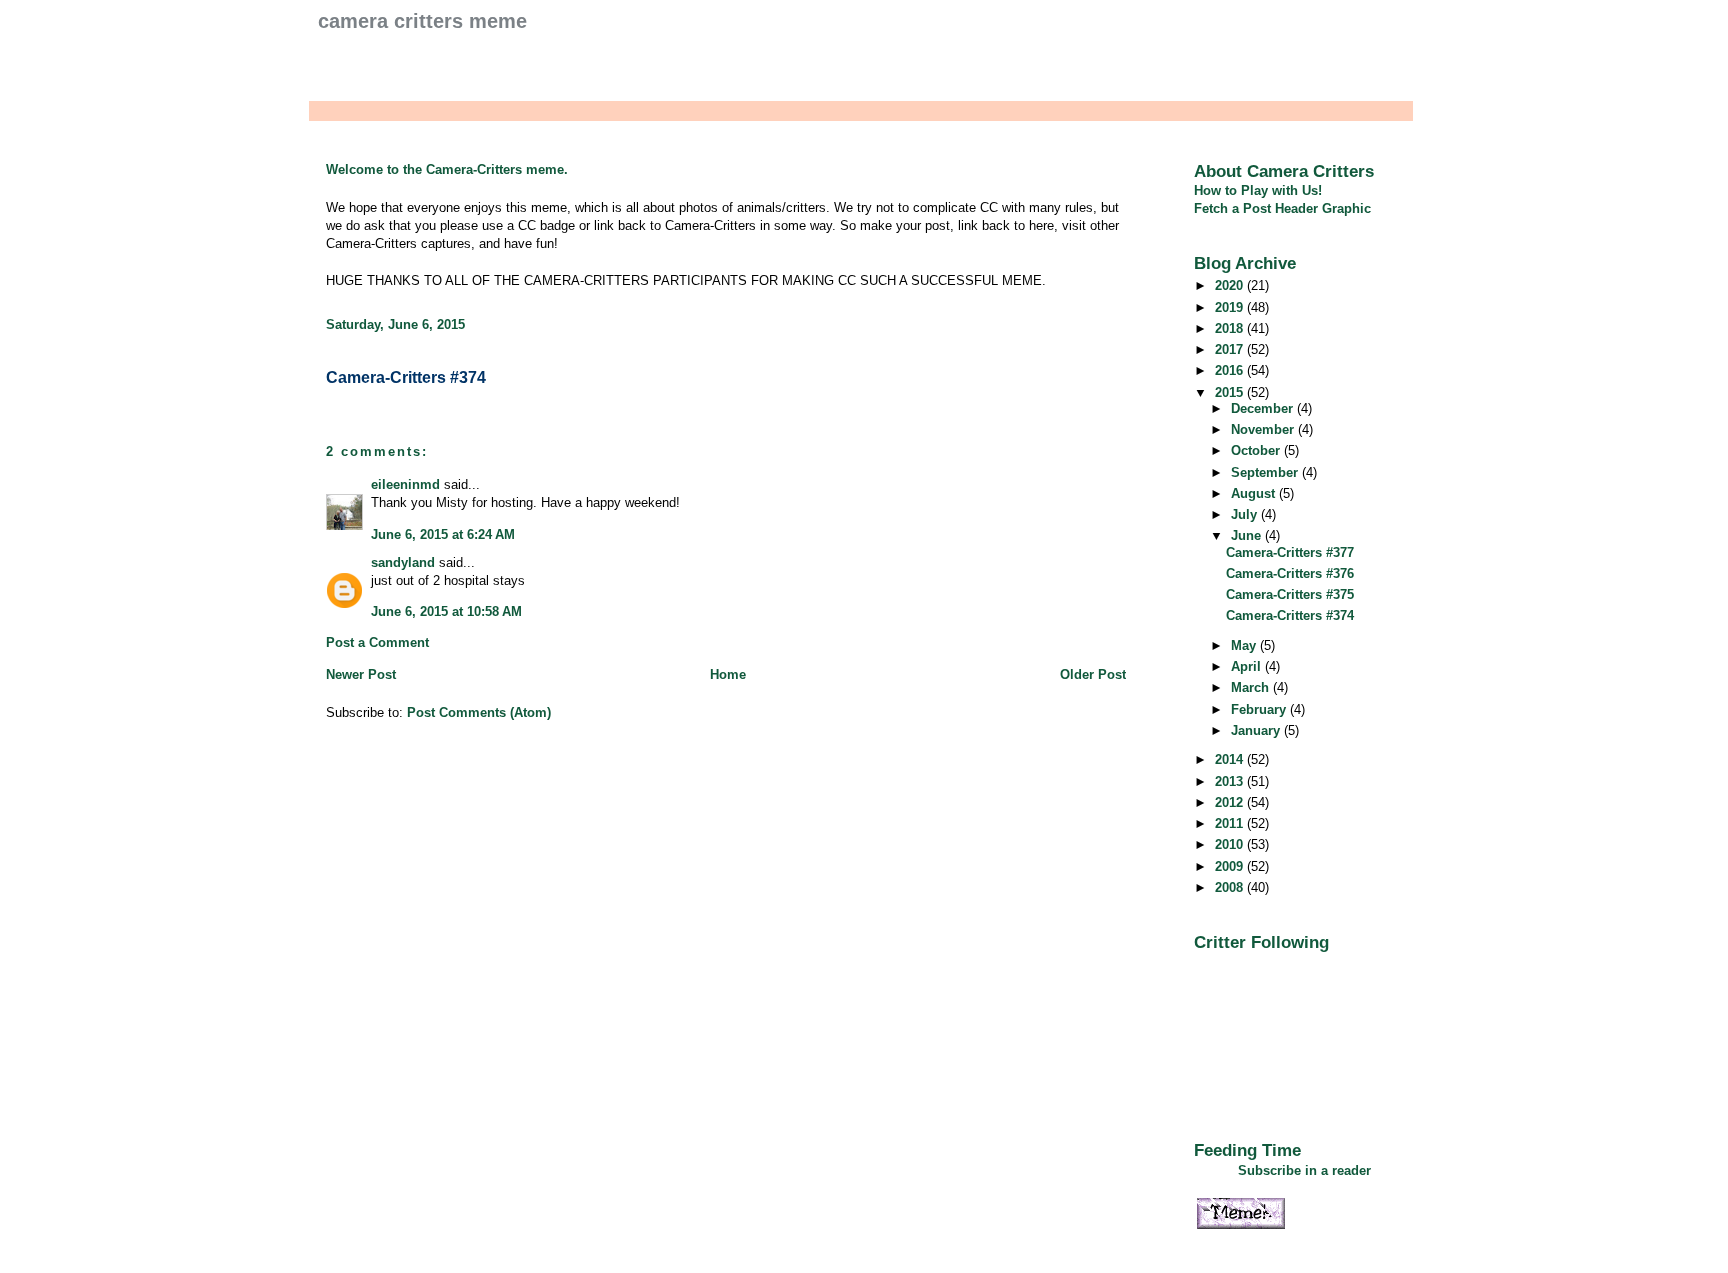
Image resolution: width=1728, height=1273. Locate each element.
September (1266, 472)
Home (728, 674)
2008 (1231, 887)
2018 (1231, 328)
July (1246, 514)
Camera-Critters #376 (1290, 573)
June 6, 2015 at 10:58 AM (446, 611)
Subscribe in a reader (1304, 1170)
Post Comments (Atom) (479, 712)
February (1260, 709)
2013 (1231, 781)
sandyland (403, 562)
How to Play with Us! (1258, 190)
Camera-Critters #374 (406, 377)
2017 (1231, 349)
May (1245, 645)
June (1248, 535)
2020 (1231, 285)
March (1252, 687)
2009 (1231, 866)
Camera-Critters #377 (1290, 552)
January (1257, 730)
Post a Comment (377, 642)
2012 (1231, 802)
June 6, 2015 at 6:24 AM (443, 534)
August (1255, 493)
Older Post (1093, 674)
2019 (1231, 307)
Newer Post (361, 674)
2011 (1231, 823)
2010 (1231, 844)
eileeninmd (405, 484)
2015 (1231, 392)
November (1264, 429)
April (1248, 666)
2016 (1231, 370)
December (1264, 408)
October (1257, 450)
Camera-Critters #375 (1290, 594)
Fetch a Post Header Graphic (1282, 208)
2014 (1231, 759)
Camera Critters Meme (422, 21)
